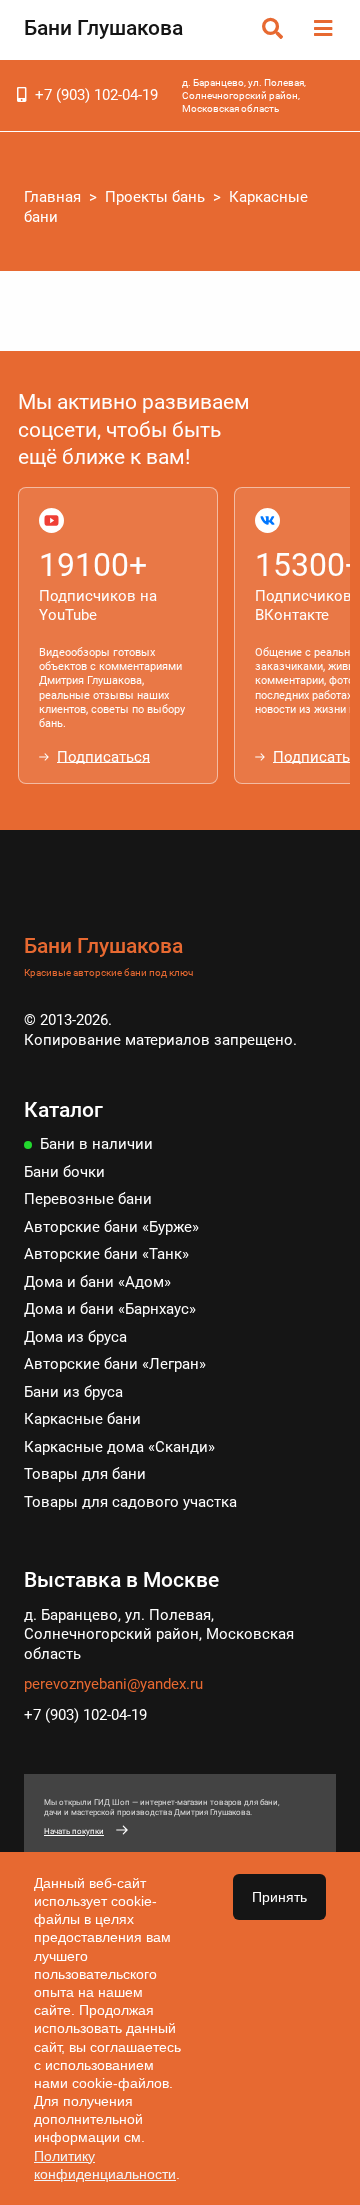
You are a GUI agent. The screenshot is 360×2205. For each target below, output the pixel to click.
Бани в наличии (96, 1144)
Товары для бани (85, 1474)
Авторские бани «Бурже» (111, 1227)
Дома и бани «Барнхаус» (110, 1309)
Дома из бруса (75, 1337)
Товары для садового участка (130, 1502)
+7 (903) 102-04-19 (96, 95)
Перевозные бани (88, 1199)
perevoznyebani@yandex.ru (113, 1684)
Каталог (63, 1110)
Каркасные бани (82, 1419)
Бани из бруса (73, 1392)
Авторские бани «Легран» (115, 1364)
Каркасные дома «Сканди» (119, 1447)
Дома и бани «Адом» (97, 1282)
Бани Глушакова (103, 28)
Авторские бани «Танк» (106, 1254)
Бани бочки (64, 1172)
